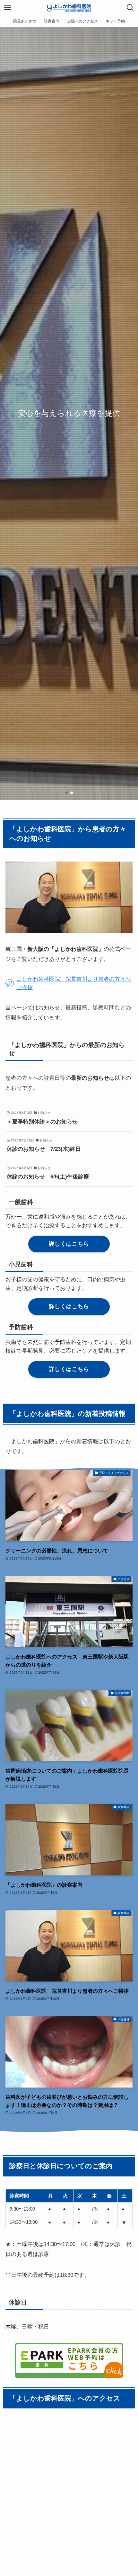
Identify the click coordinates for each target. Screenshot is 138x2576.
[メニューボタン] (8, 8)
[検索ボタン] (130, 8)
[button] (66, 793)
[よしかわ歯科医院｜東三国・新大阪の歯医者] (69, 8)
